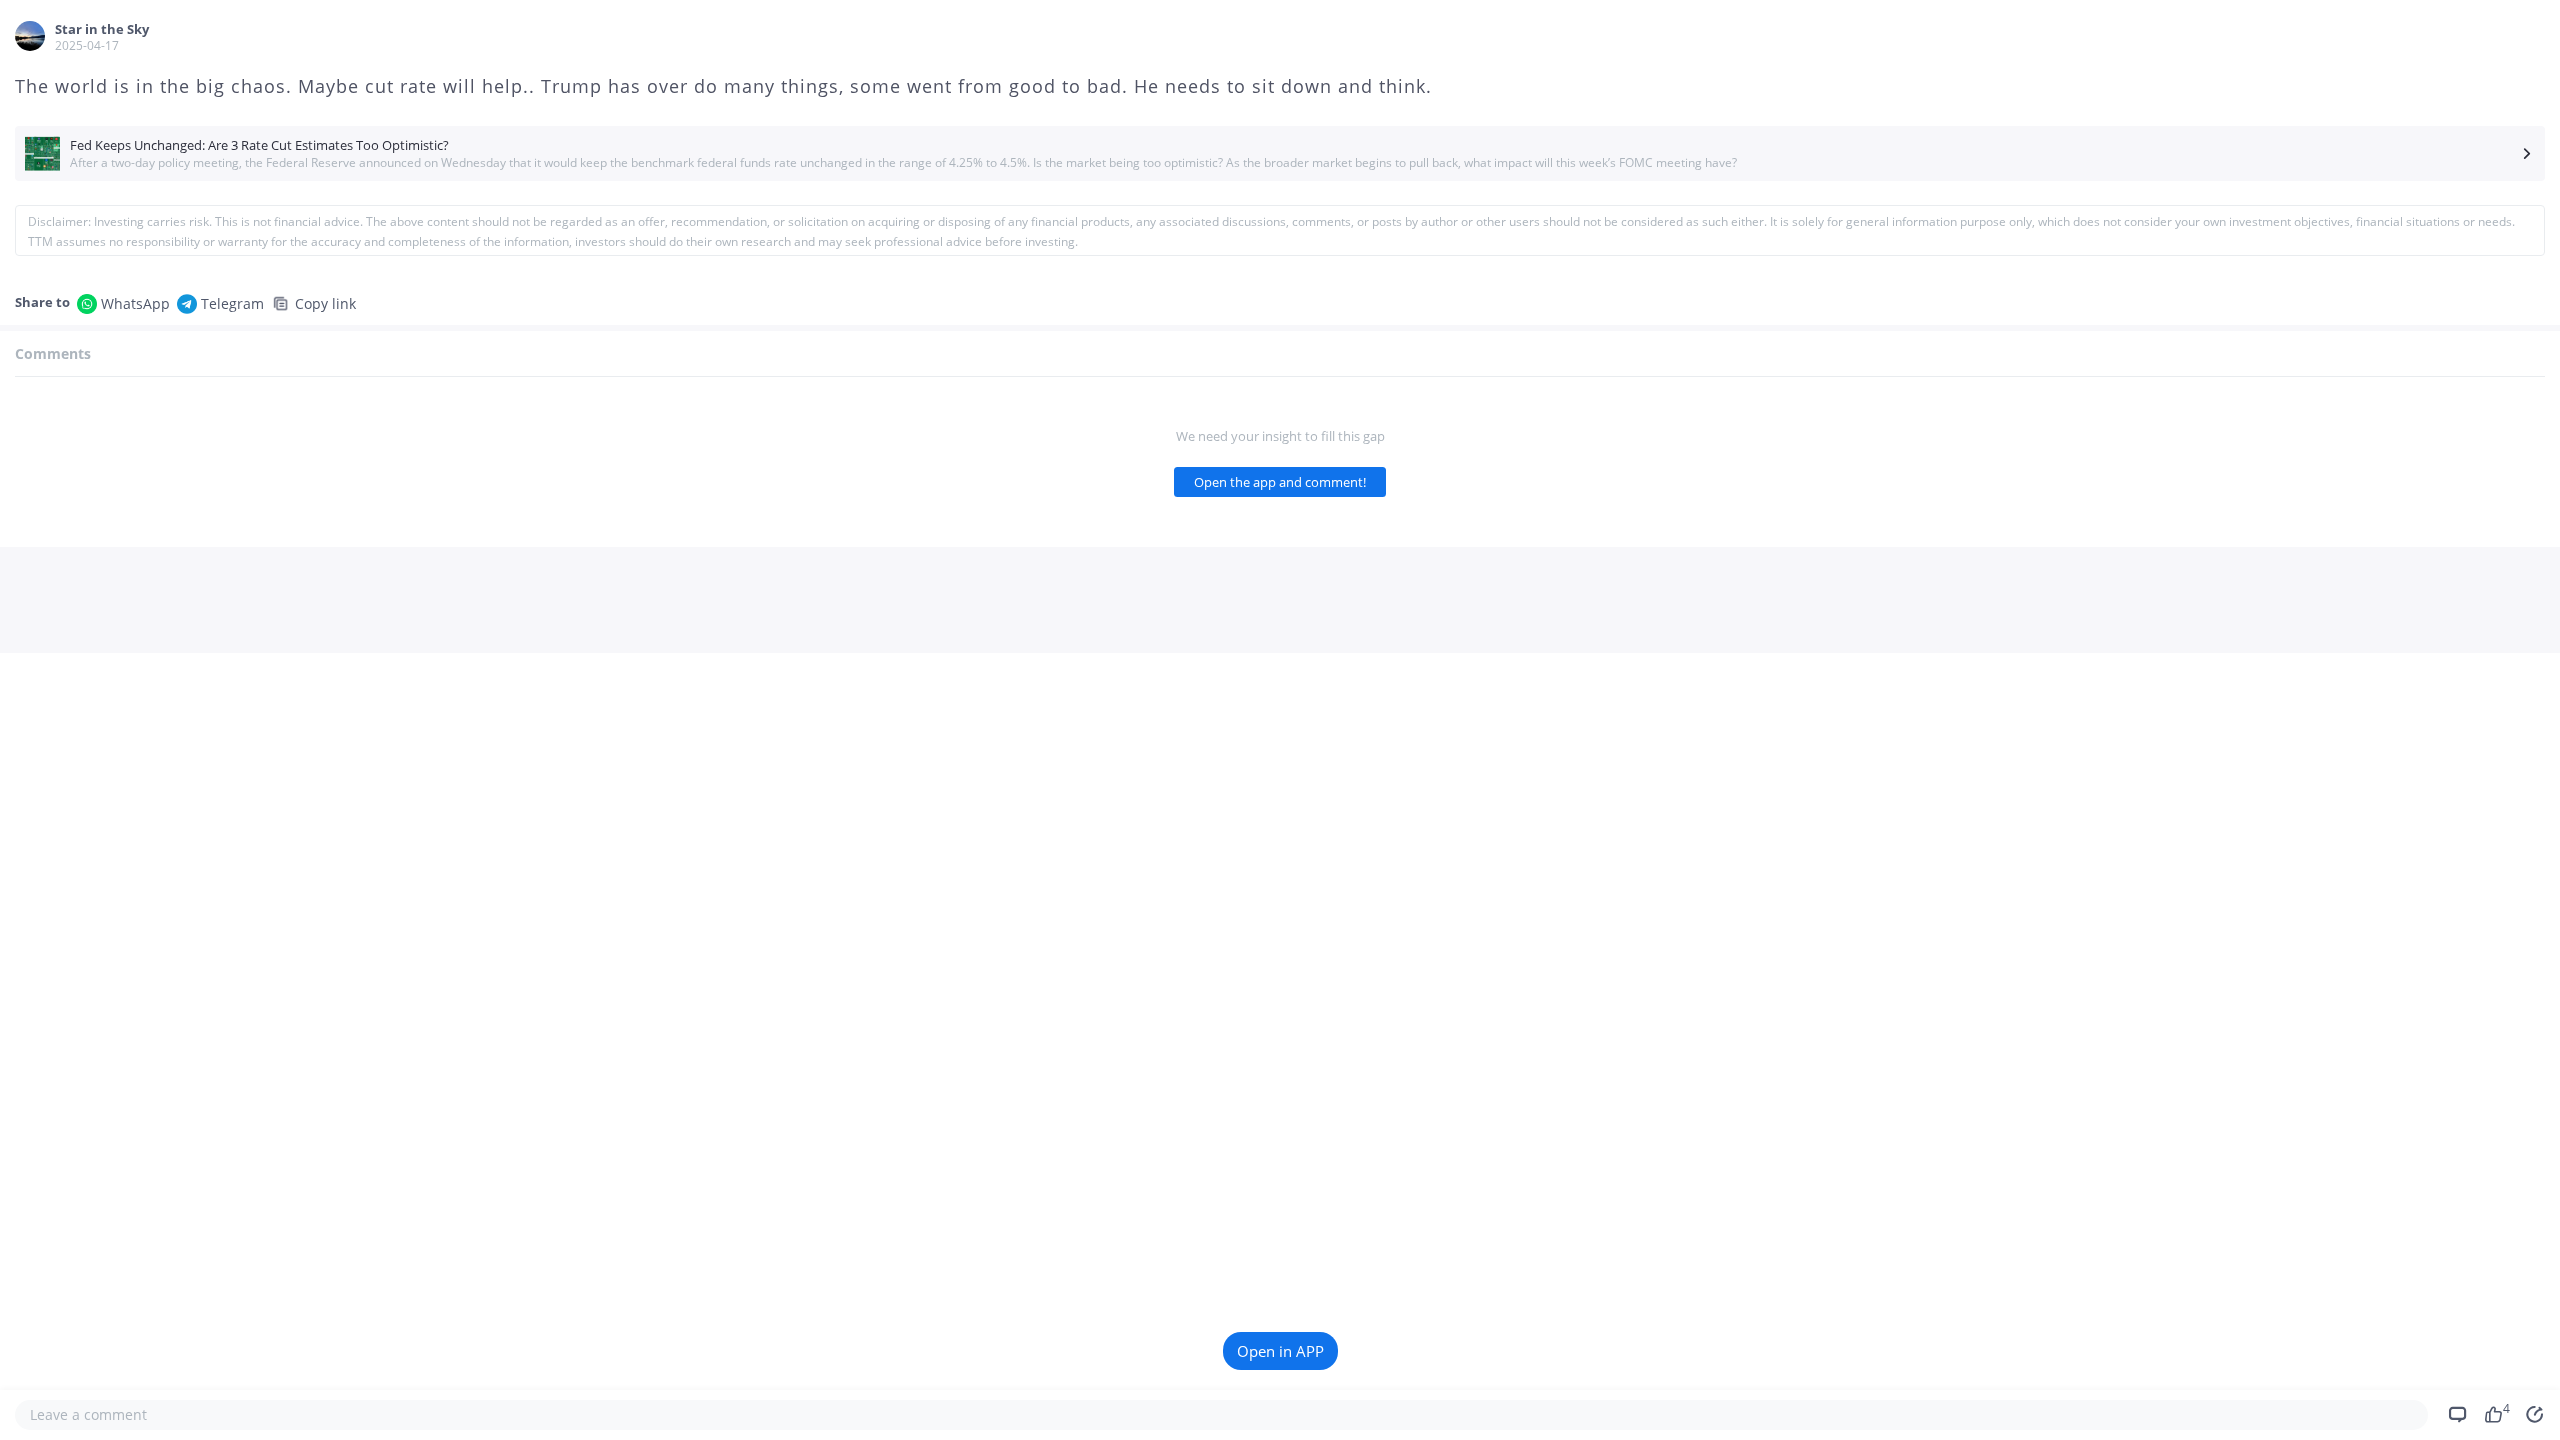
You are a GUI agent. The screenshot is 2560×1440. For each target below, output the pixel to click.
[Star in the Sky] (30, 36)
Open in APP (1280, 1351)
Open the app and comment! (1280, 482)
